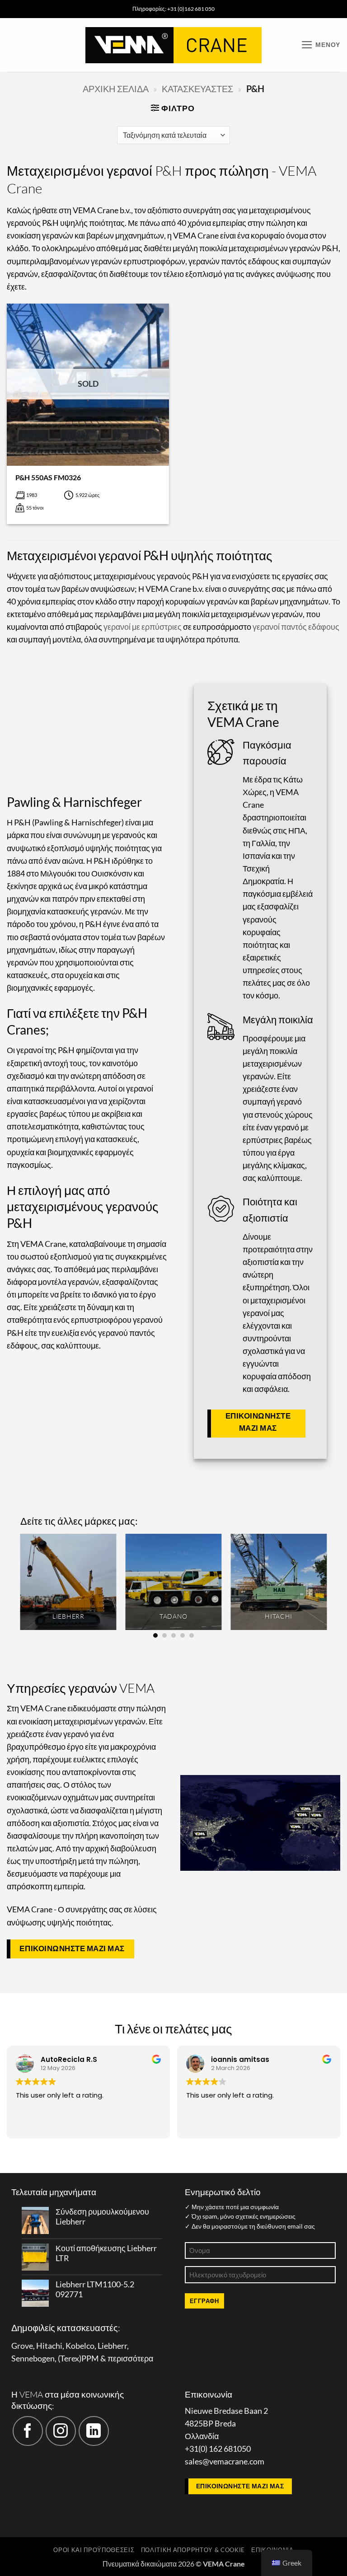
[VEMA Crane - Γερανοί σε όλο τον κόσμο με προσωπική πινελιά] (173, 45)
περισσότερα (130, 2358)
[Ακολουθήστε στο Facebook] (28, 2431)
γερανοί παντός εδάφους (296, 627)
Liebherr (112, 2346)
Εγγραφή (204, 2301)
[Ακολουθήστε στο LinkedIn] (94, 2431)
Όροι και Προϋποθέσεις (94, 2550)
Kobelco (80, 2346)
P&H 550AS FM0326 (48, 477)
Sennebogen (33, 2358)
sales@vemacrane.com (225, 2461)
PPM (90, 2358)
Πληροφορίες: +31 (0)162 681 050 (173, 9)
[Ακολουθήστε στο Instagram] (61, 2431)
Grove (22, 2346)
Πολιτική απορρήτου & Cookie (193, 2550)
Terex (70, 2358)
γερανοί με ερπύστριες (143, 627)
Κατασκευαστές (197, 89)
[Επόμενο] (326, 1585)
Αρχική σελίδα (116, 89)
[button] (321, 45)
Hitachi (49, 2346)
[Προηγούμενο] (21, 1585)
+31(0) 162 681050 (218, 2449)
